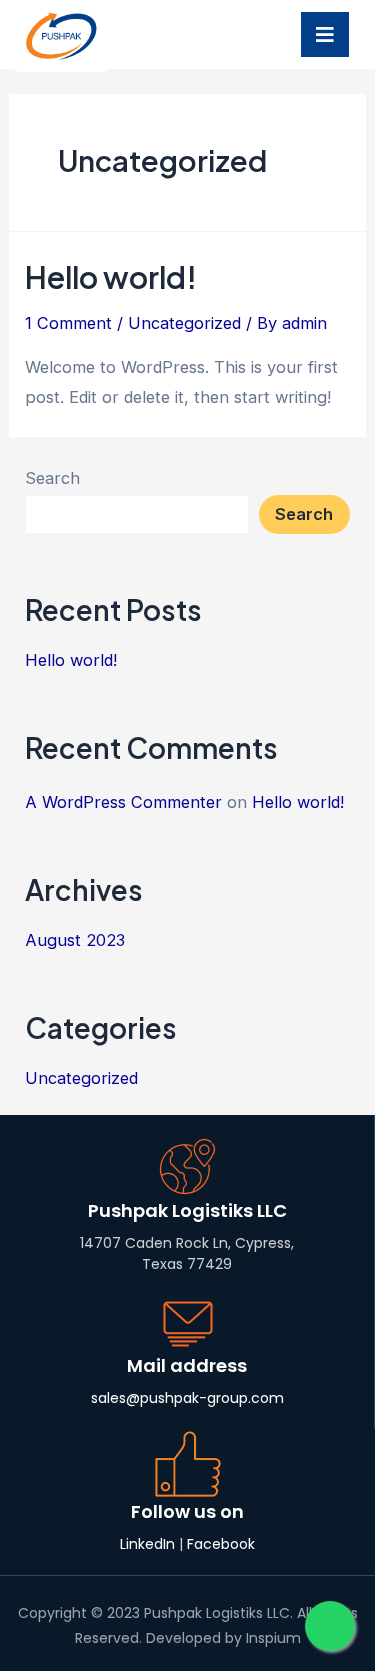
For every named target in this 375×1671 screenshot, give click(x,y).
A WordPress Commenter (123, 802)
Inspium (273, 1638)
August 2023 (75, 940)
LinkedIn (147, 1544)
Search (52, 478)
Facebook (221, 1544)
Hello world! (111, 277)
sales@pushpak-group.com (187, 1398)
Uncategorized (184, 323)
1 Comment (68, 323)
